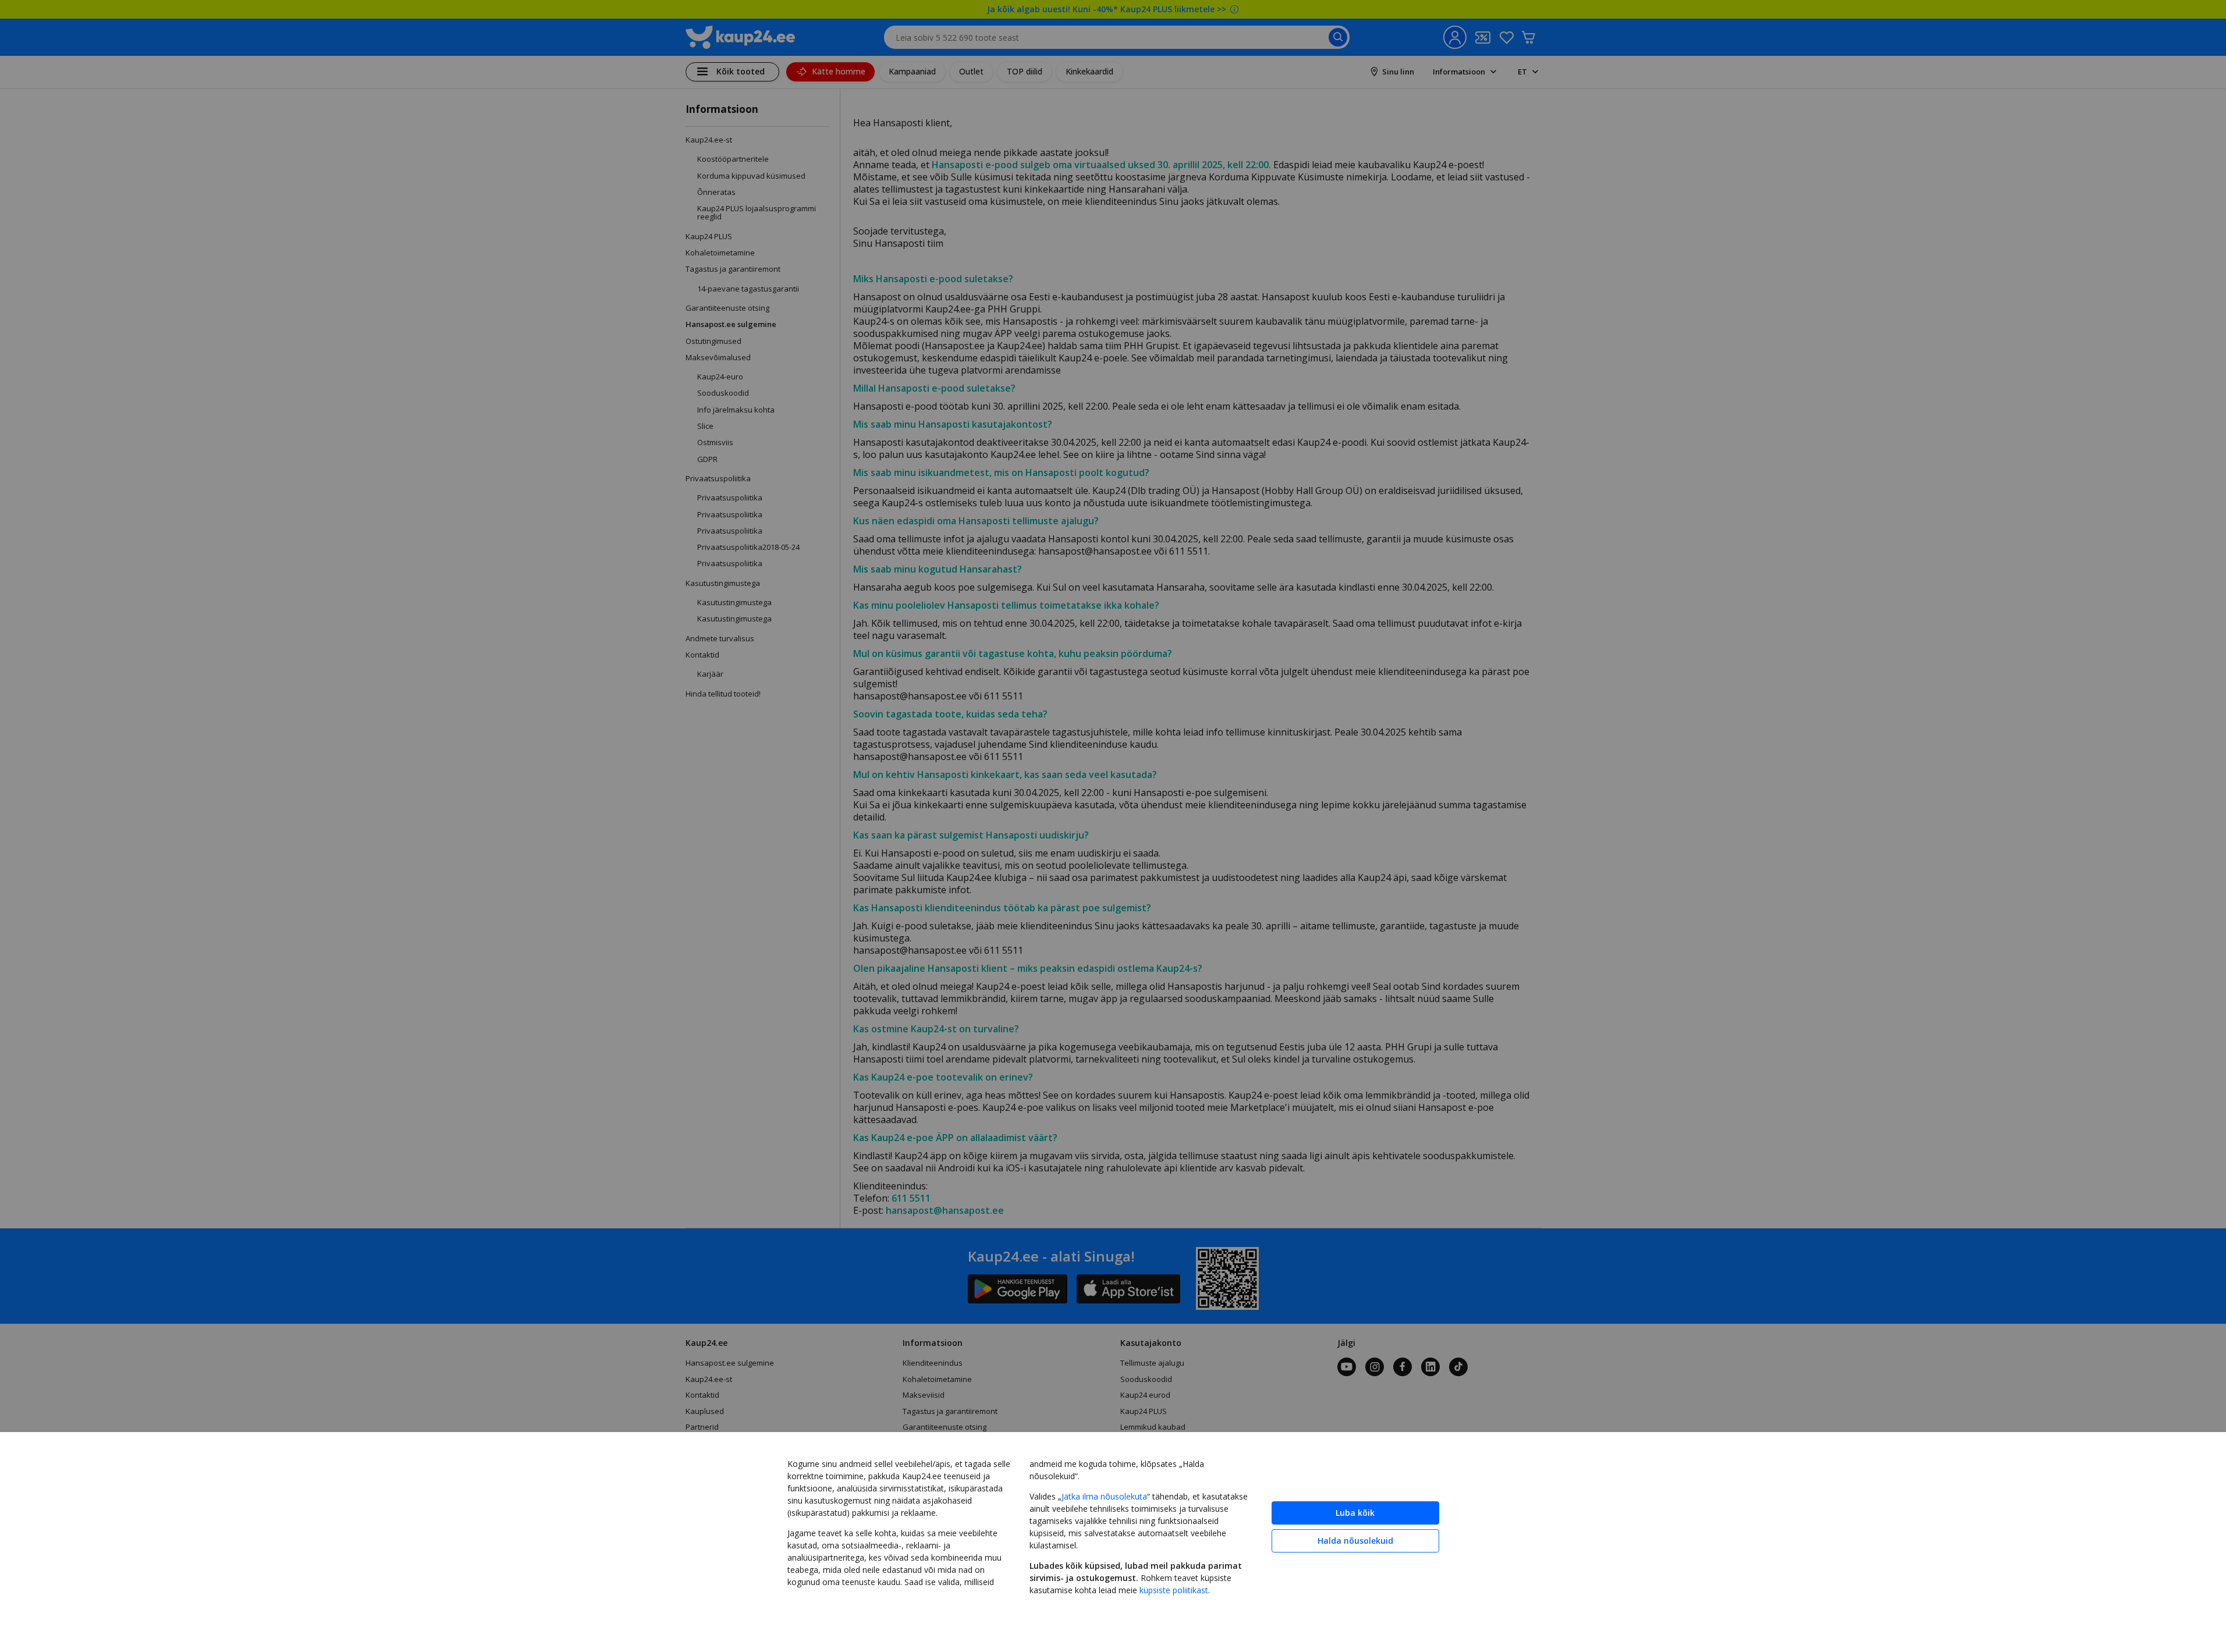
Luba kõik (1355, 1513)
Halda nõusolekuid (1355, 1541)
